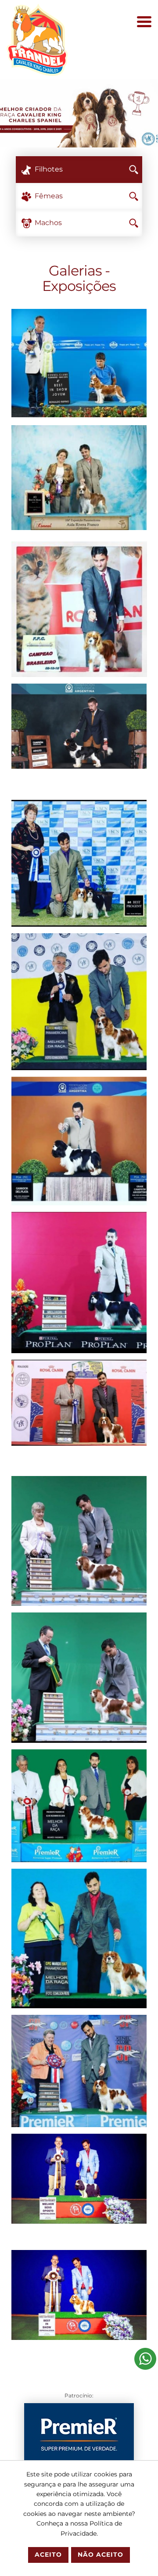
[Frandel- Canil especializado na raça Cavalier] (37, 39)
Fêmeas (49, 196)
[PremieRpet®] (79, 2434)
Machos (48, 223)
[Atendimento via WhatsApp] (145, 2358)
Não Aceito (101, 2555)
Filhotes (49, 169)
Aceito (48, 2555)
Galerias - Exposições (79, 278)
